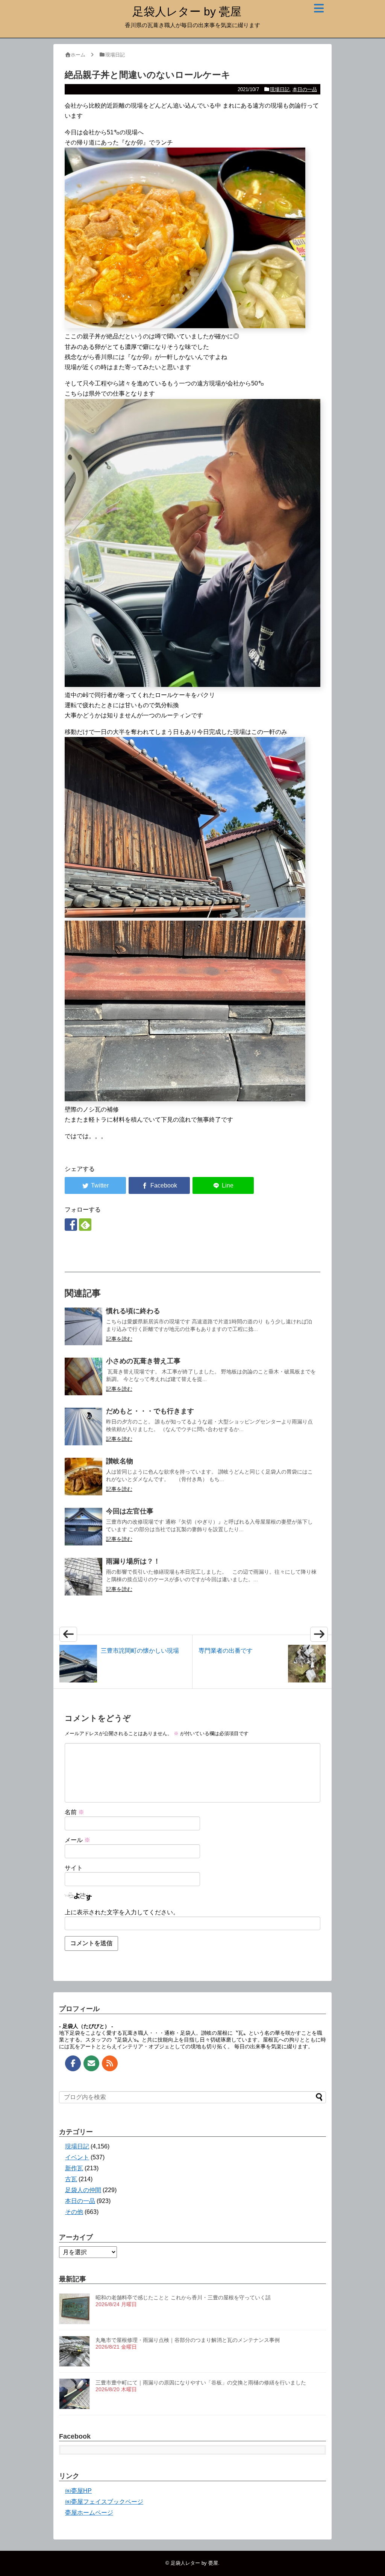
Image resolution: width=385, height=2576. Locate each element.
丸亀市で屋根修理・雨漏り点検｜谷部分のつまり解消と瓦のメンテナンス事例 (188, 2340)
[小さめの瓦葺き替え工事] (83, 1376)
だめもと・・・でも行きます (150, 1411)
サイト (74, 1868)
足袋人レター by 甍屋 (187, 11)
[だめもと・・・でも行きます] (83, 1427)
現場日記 (280, 89)
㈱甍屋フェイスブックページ (104, 2502)
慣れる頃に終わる (133, 1311)
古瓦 (71, 2179)
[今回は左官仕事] (83, 1527)
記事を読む (119, 1339)
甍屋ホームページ (89, 2513)
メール (77, 1840)
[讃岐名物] (83, 1477)
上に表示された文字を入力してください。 (122, 1912)
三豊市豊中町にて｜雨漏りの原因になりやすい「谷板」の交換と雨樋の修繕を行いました (201, 2383)
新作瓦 (74, 2168)
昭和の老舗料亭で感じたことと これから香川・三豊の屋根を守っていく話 (183, 2297)
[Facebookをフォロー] (71, 1225)
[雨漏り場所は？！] (83, 1577)
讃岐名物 (120, 1461)
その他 (74, 2212)
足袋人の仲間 (83, 2190)
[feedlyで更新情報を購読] (85, 1225)
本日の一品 (305, 89)
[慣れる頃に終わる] (83, 1326)
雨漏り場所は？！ (133, 1561)
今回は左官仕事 (130, 1511)
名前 (74, 1812)
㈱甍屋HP (78, 2491)
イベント (77, 2157)
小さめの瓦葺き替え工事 (143, 1361)
